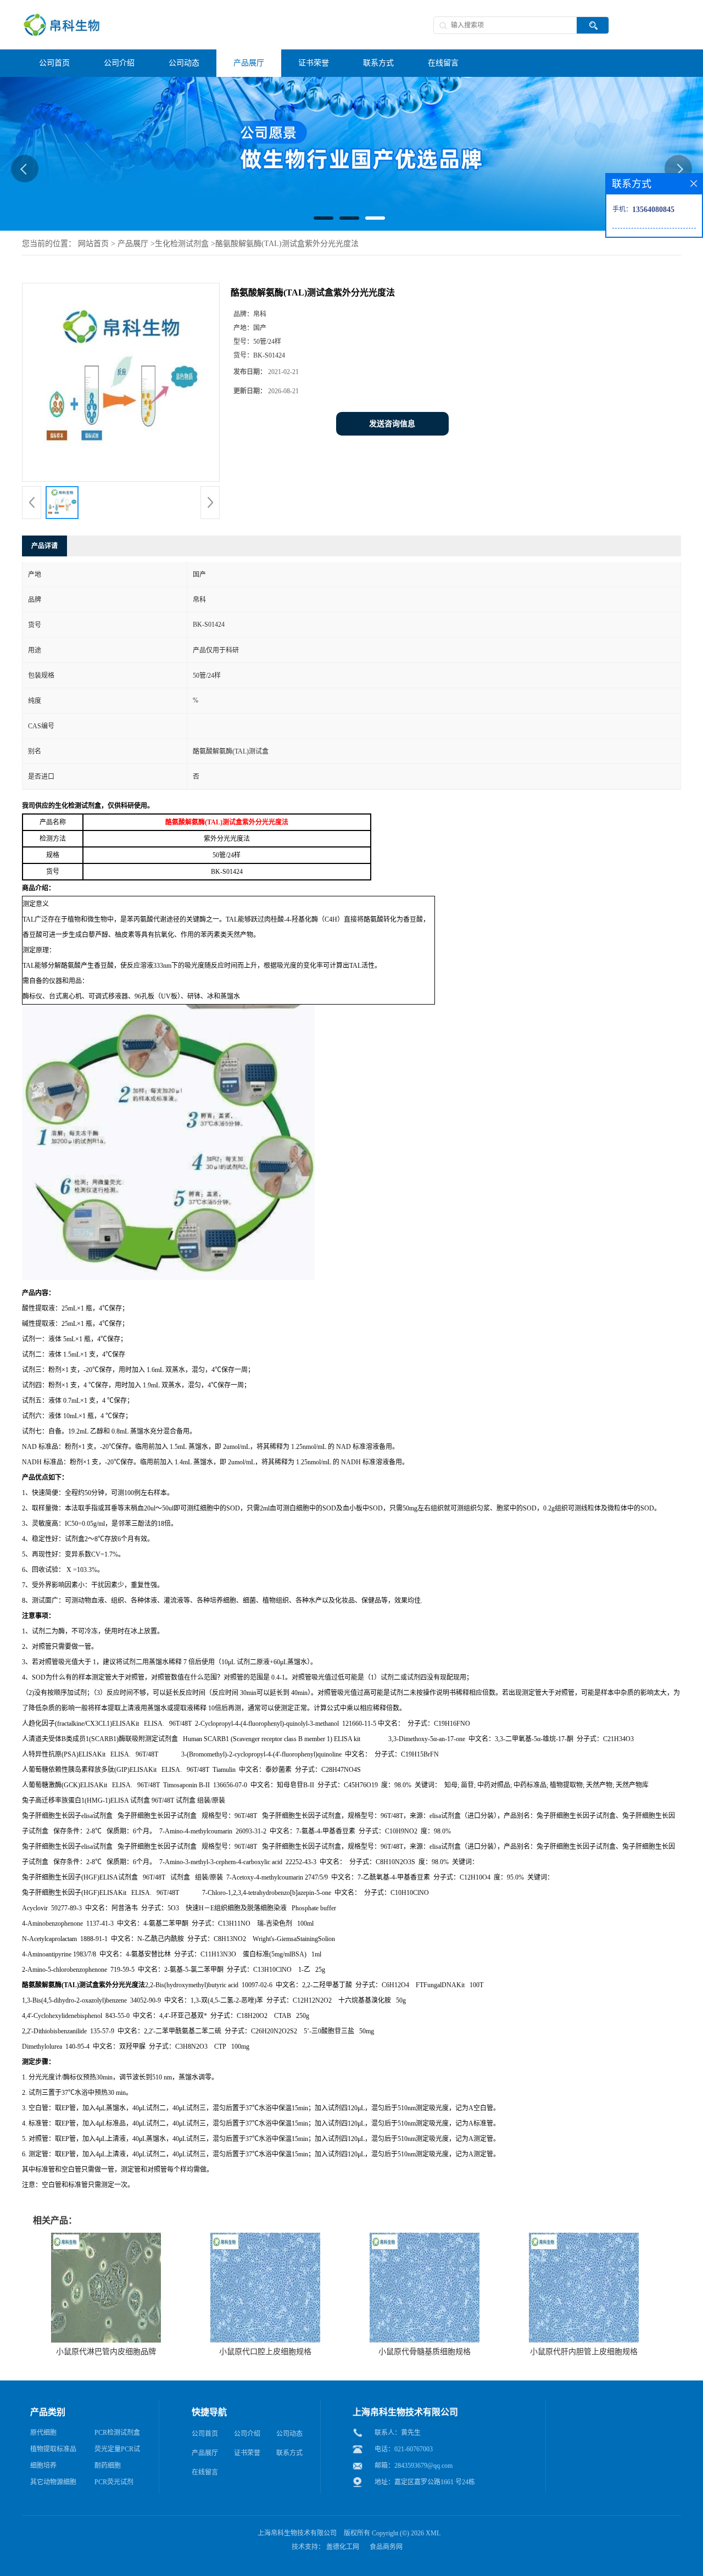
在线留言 (205, 2472)
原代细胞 (43, 2433)
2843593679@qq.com (423, 2466)
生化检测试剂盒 (182, 244)
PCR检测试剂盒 (117, 2433)
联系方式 (289, 2453)
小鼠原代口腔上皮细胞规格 (265, 2352)
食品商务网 (386, 2547)
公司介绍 (247, 2434)
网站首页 (93, 244)
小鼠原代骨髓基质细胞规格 (425, 2352)
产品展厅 (133, 244)
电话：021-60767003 (404, 2449)
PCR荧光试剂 (114, 2482)
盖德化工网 (343, 2547)
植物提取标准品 (53, 2449)
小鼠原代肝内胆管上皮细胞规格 (584, 2352)
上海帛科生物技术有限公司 (297, 2533)
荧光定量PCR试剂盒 (117, 2451)
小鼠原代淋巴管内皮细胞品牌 (106, 2352)
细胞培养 (43, 2466)
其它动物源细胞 (53, 2482)
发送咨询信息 (392, 424)
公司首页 (205, 2434)
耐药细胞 (108, 2466)
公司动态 (289, 2434)
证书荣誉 (247, 2453)
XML (433, 2533)
